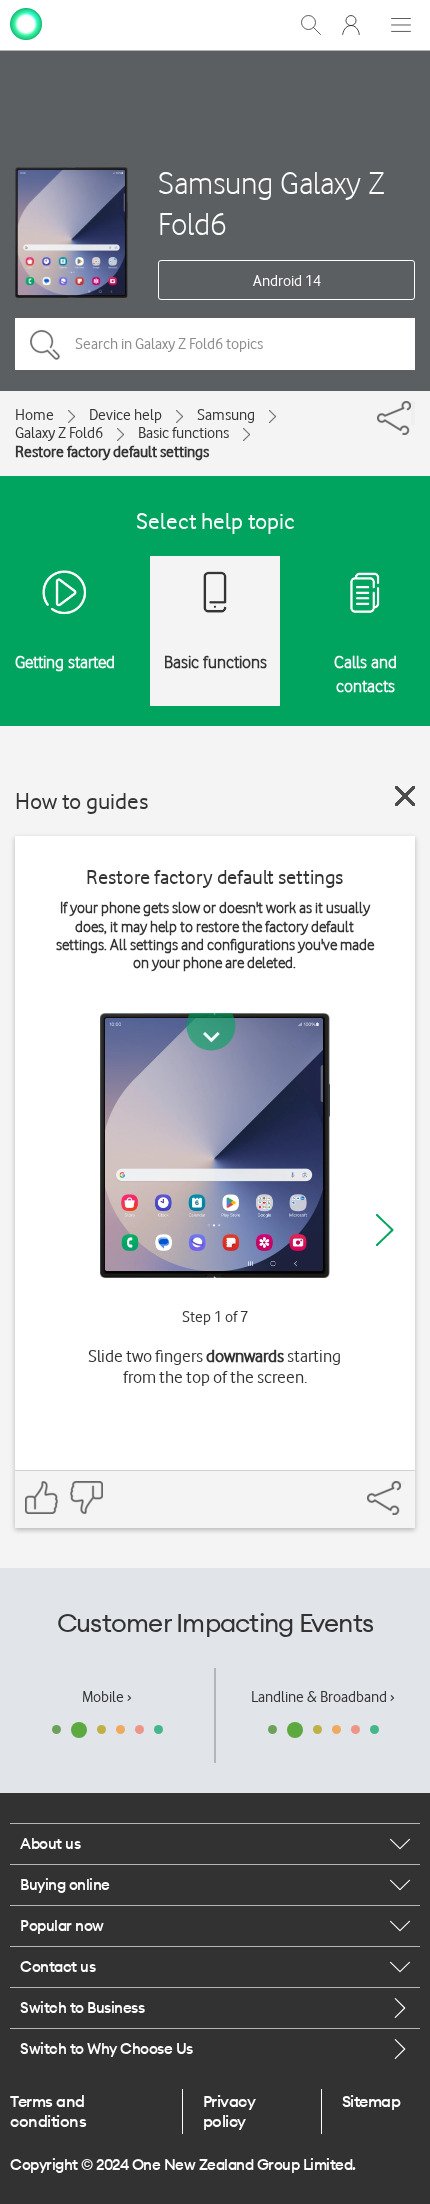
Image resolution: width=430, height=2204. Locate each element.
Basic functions (183, 433)
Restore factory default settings (112, 452)
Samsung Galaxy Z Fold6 (271, 203)
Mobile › (107, 1697)
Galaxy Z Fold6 (59, 433)
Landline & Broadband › (323, 1697)
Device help (125, 415)
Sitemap (371, 2101)
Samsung (226, 415)
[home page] (26, 23)
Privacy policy (229, 2111)
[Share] (413, 413)
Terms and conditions (48, 2111)
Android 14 (287, 281)
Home (34, 415)
